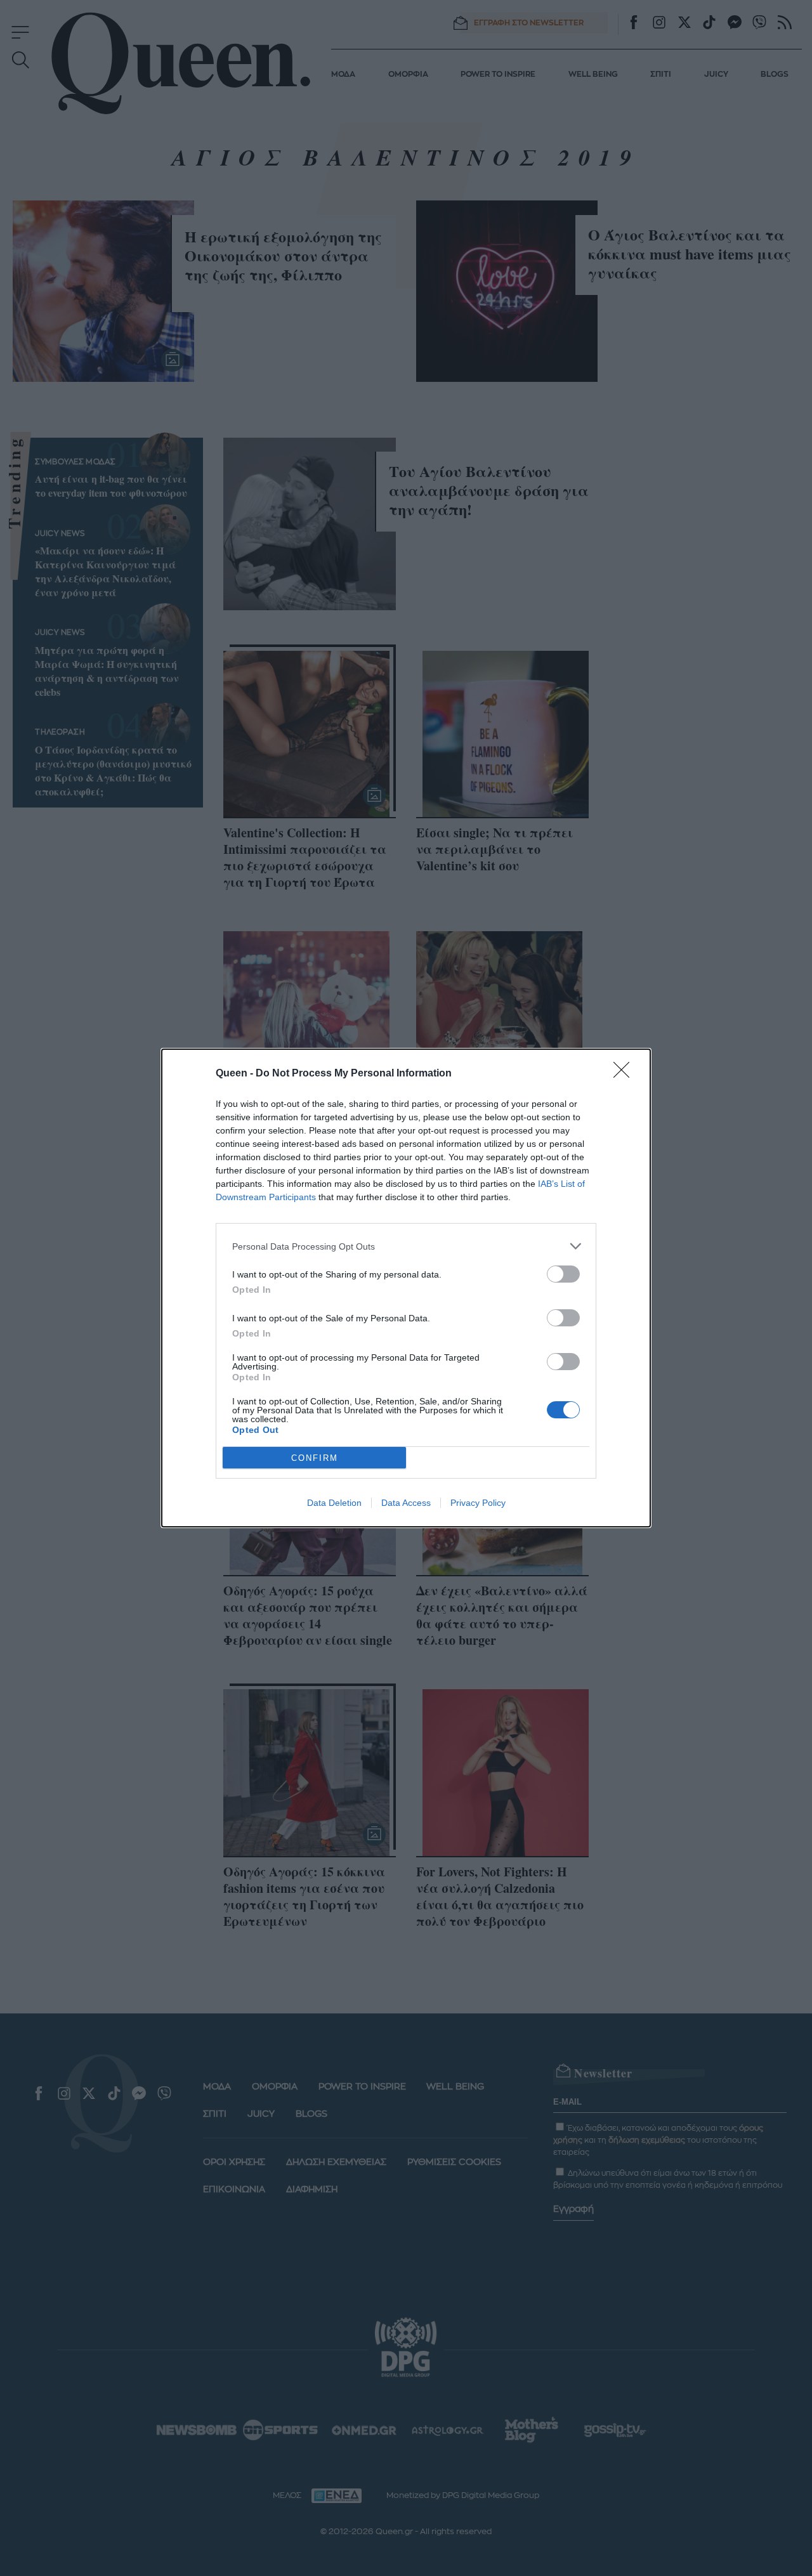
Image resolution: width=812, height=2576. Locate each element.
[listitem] (406, 1246)
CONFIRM (315, 1458)
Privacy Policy (478, 1503)
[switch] (563, 1274)
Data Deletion (334, 1503)
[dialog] (406, 1288)
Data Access (406, 1503)
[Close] (625, 1074)
